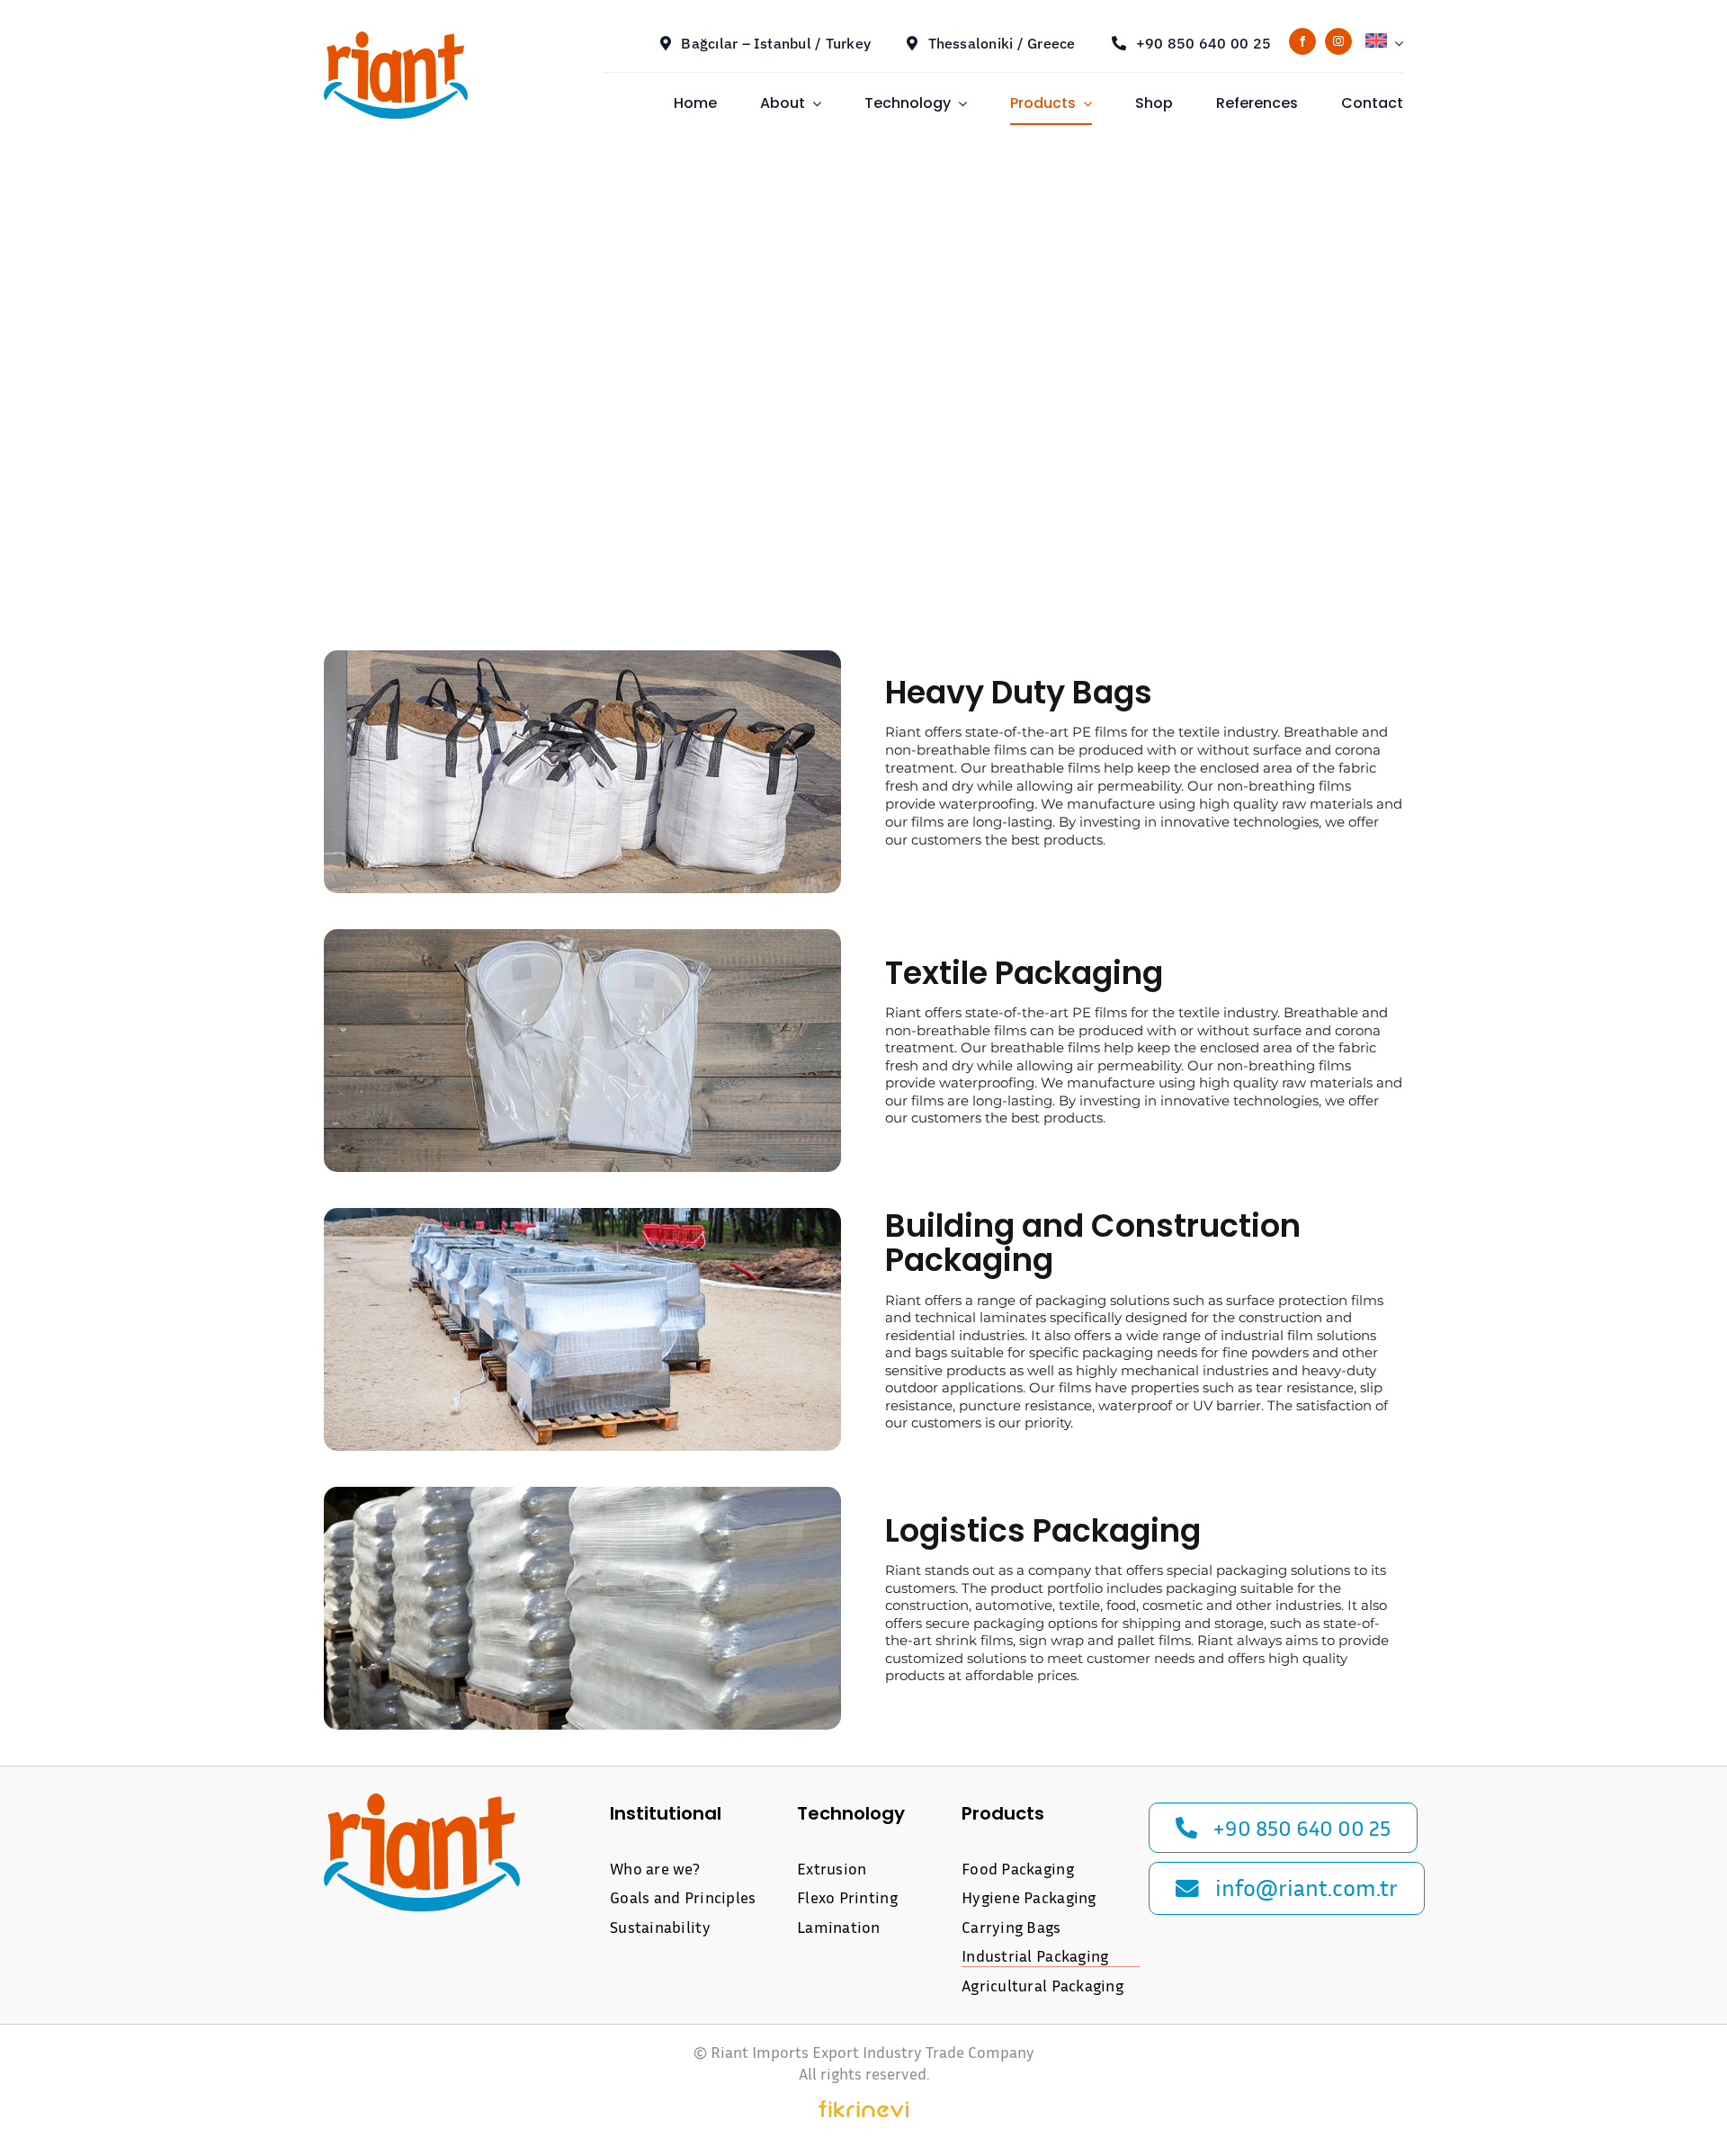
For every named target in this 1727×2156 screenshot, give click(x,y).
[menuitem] (1384, 43)
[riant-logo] (396, 38)
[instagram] (1338, 41)
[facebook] (1302, 41)
